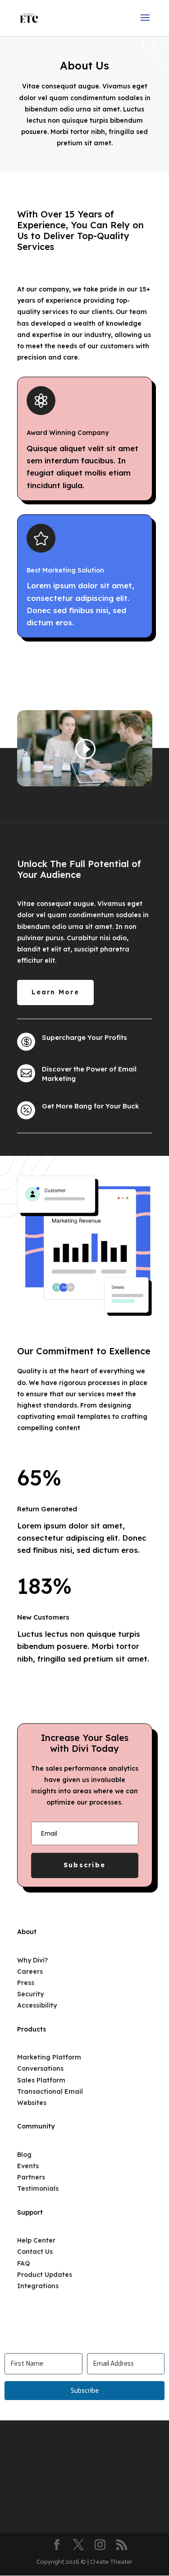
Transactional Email (50, 2091)
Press (26, 1983)
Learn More (55, 992)
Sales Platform (41, 2080)
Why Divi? (32, 1960)
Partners (31, 2177)
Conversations (40, 2068)
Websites (32, 2103)
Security (30, 1994)
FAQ (23, 2263)
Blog (24, 2155)
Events (28, 2166)
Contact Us (35, 2252)
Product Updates (45, 2275)
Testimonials (38, 2188)
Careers (30, 1971)
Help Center (36, 2240)
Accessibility (37, 2005)
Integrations (38, 2286)
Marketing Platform (49, 2057)
